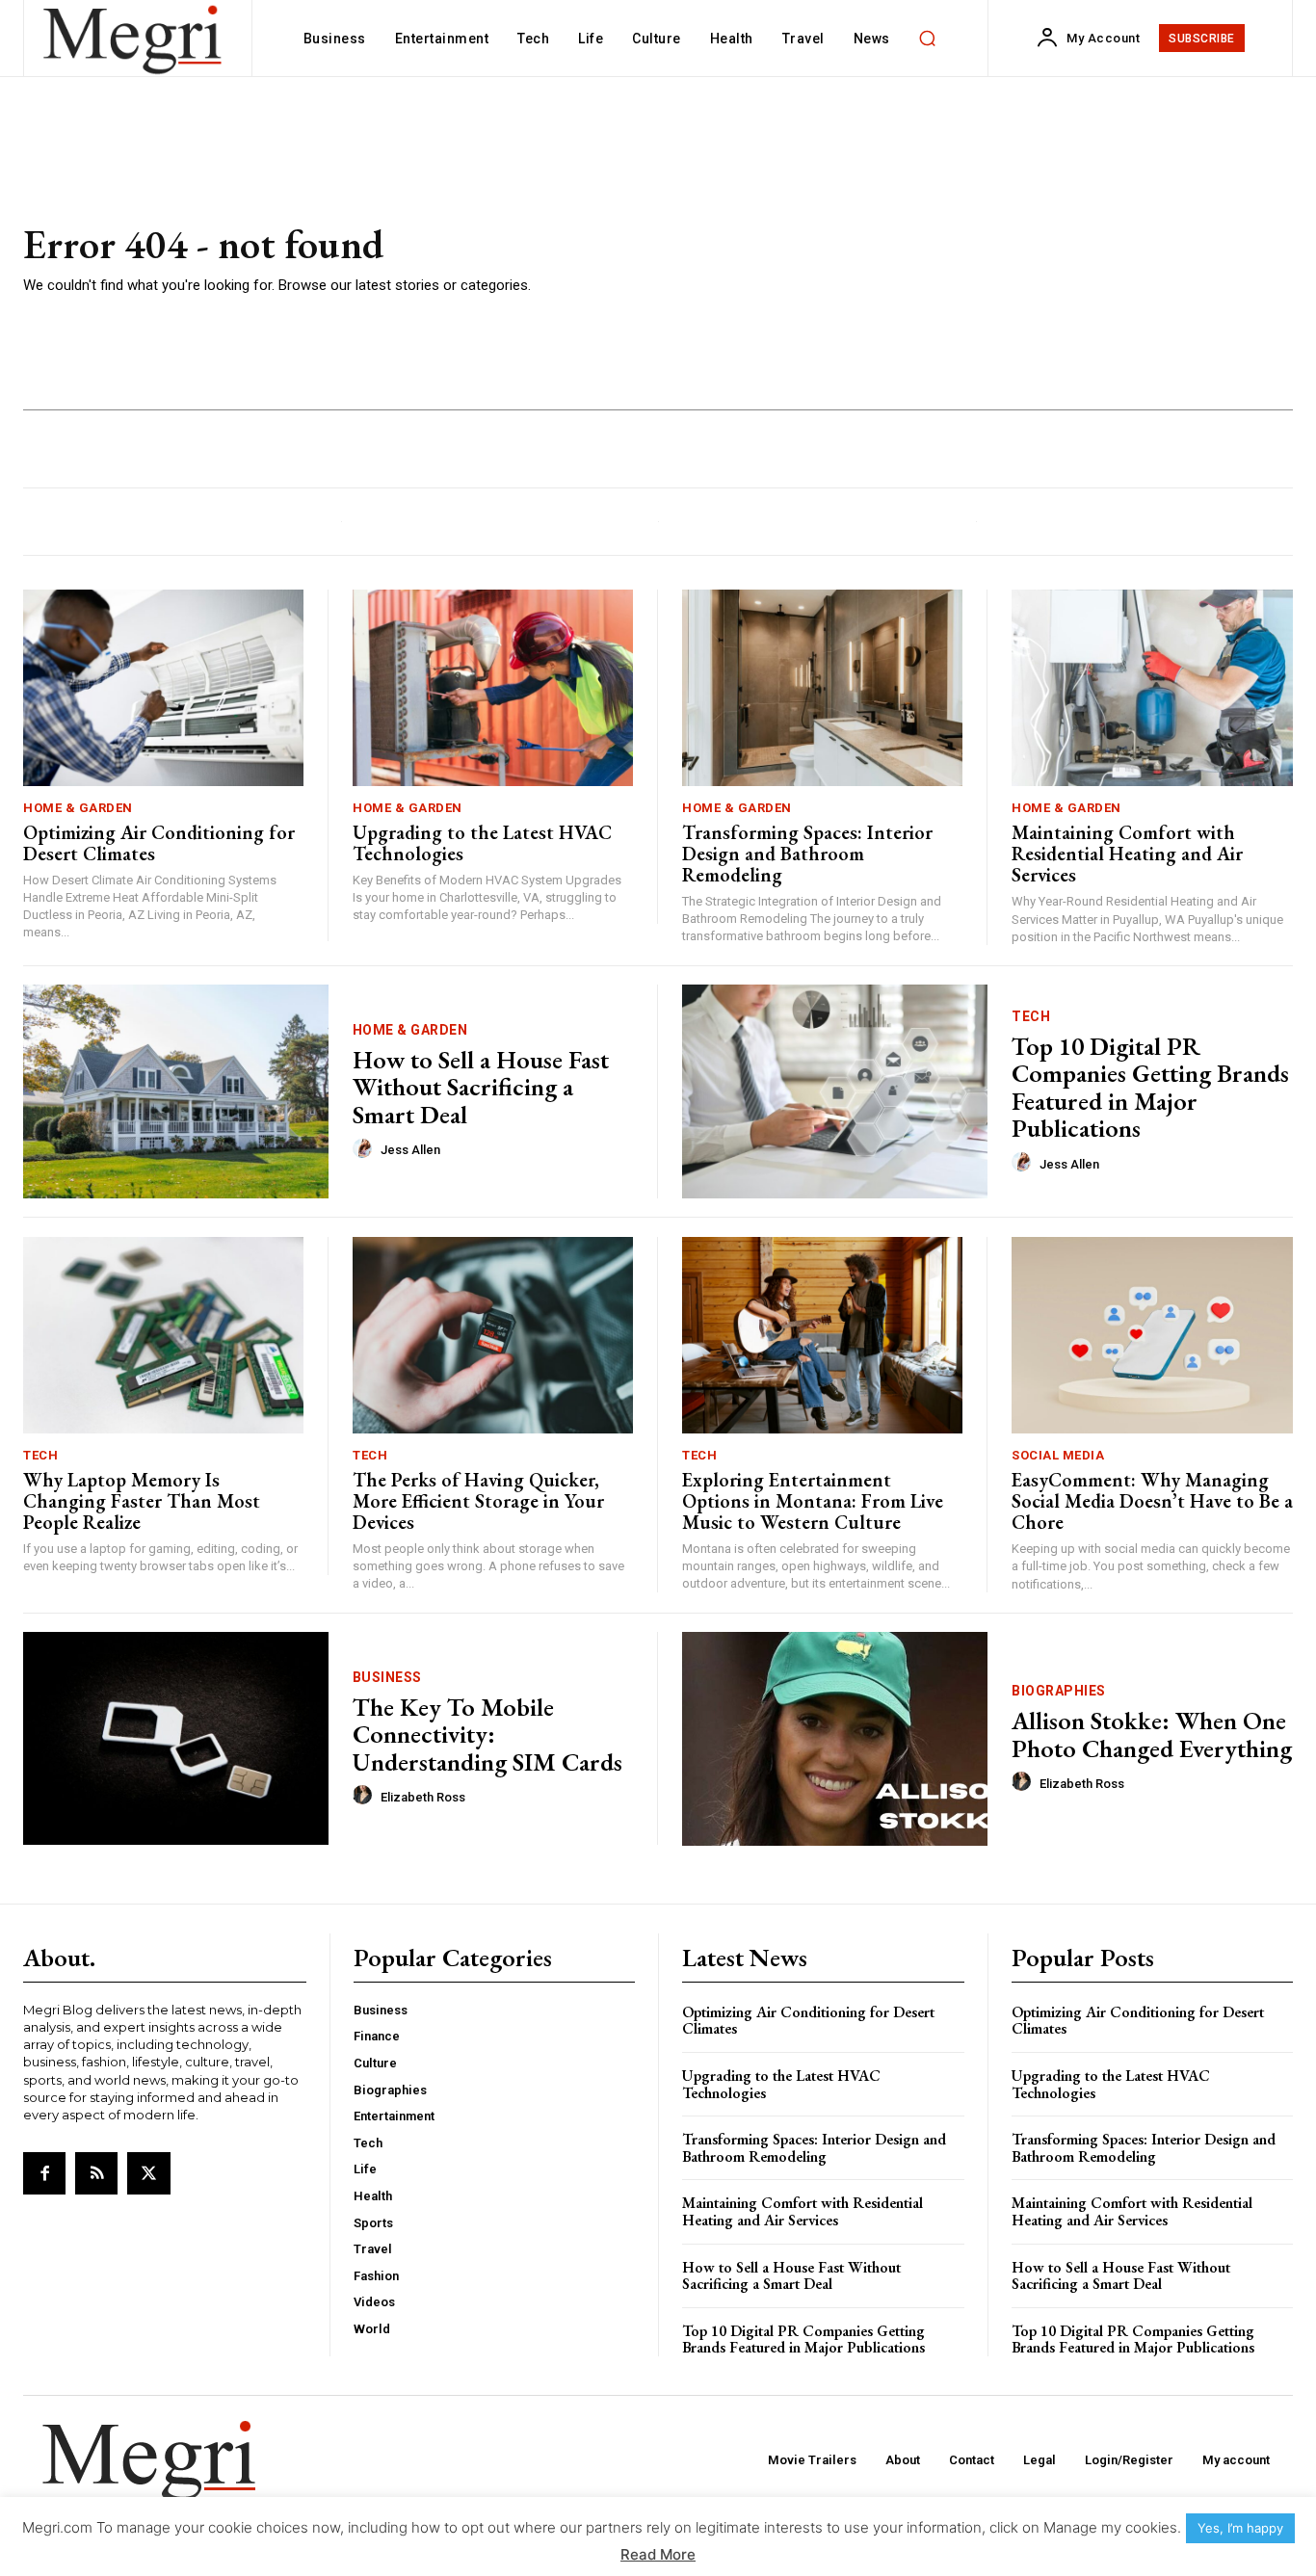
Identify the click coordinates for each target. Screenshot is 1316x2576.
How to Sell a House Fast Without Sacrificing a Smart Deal (481, 1087)
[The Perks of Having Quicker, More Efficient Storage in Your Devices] (493, 1335)
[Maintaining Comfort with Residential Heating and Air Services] (1152, 688)
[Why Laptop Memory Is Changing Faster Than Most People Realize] (163, 1335)
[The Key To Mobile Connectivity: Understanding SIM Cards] (176, 1739)
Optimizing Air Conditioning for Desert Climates (159, 843)
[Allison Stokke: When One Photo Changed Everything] (835, 1739)
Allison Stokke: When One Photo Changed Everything (1152, 1735)
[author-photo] (365, 1149)
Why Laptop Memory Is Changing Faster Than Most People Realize (142, 1501)
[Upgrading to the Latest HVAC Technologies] (493, 688)
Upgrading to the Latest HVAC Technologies (482, 843)
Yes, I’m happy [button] (1240, 2528)
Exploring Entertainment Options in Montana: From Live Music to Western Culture (813, 1501)
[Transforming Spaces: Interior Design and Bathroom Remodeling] (822, 688)
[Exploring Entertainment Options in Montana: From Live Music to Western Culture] (822, 1335)
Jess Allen (410, 1150)
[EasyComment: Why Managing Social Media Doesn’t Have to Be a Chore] (1152, 1335)
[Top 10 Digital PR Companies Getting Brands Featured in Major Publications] (835, 1091)
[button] (928, 39)
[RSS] (96, 2173)
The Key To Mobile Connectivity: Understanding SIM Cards (487, 1735)
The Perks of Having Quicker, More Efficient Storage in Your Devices (478, 1501)
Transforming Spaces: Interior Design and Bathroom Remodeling (807, 854)
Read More (658, 2554)
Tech (1031, 1016)
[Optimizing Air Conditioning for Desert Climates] (163, 688)
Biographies (1059, 1691)
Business (387, 1677)
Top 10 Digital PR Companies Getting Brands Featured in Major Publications (1150, 1088)
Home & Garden (78, 808)
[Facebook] (44, 2173)
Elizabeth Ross (423, 1797)
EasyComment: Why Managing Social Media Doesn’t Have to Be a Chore (1152, 1501)
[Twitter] (148, 2173)
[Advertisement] (922, 260)
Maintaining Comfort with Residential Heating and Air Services (1127, 854)
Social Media (1058, 1455)
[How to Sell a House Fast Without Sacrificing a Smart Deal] (176, 1091)
